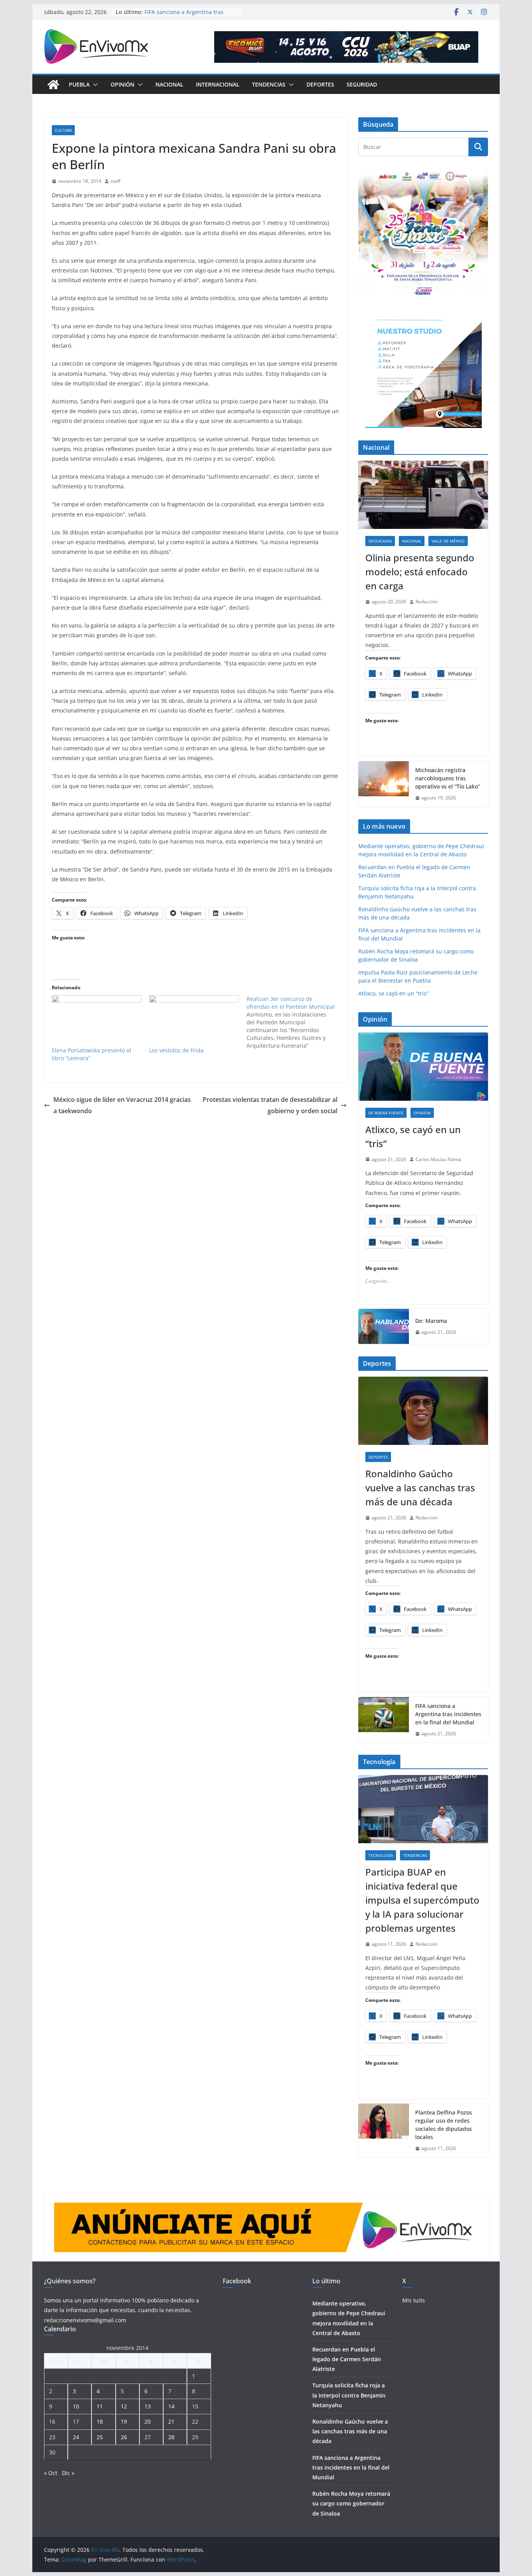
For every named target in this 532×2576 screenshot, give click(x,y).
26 (124, 2437)
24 (76, 2437)
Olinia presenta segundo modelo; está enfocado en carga (420, 572)
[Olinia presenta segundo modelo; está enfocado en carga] (423, 495)
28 (171, 2437)
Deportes (320, 84)
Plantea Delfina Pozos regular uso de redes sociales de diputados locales (444, 2125)
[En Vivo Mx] (53, 85)
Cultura (63, 130)
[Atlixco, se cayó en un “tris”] (423, 1067)
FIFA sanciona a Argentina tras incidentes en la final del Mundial (188, 16)
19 (124, 2421)
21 (171, 2421)
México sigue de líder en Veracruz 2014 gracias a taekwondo (122, 1105)
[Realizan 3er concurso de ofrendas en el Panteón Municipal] (295, 1022)
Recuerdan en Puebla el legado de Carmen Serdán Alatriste (347, 2359)
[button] (94, 85)
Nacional (169, 84)
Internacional (218, 84)
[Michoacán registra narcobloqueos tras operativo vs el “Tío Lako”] (384, 784)
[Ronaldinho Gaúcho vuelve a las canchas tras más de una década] (423, 1411)
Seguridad (362, 84)
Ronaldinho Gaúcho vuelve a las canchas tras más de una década (420, 1488)
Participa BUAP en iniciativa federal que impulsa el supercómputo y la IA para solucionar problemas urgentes (422, 1900)
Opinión (122, 84)
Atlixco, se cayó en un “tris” (393, 993)
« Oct (51, 2473)
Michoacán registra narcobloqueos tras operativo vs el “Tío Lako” (447, 778)
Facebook (237, 2281)
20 (148, 2421)
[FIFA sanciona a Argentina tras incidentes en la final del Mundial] (384, 1720)
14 (171, 2406)
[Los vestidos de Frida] (194, 1021)
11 (100, 2406)
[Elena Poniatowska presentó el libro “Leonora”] (97, 1021)
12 (124, 2406)
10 (76, 2406)
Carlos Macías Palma (438, 1159)
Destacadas (380, 541)
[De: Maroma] (384, 1326)
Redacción (427, 602)
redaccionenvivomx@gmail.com (85, 2320)
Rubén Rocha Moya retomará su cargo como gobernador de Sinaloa (351, 2503)
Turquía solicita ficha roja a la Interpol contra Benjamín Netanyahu (349, 2395)
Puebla (79, 84)
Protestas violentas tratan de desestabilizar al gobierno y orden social (270, 1105)
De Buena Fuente (386, 1113)
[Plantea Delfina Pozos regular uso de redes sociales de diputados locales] (384, 2130)
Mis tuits (414, 2300)
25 (100, 2437)
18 (100, 2421)
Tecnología (381, 1855)
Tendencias (269, 84)
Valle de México (448, 541)
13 (148, 2406)
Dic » (68, 2473)
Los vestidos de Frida (176, 1050)
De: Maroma (431, 1321)
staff (115, 181)
